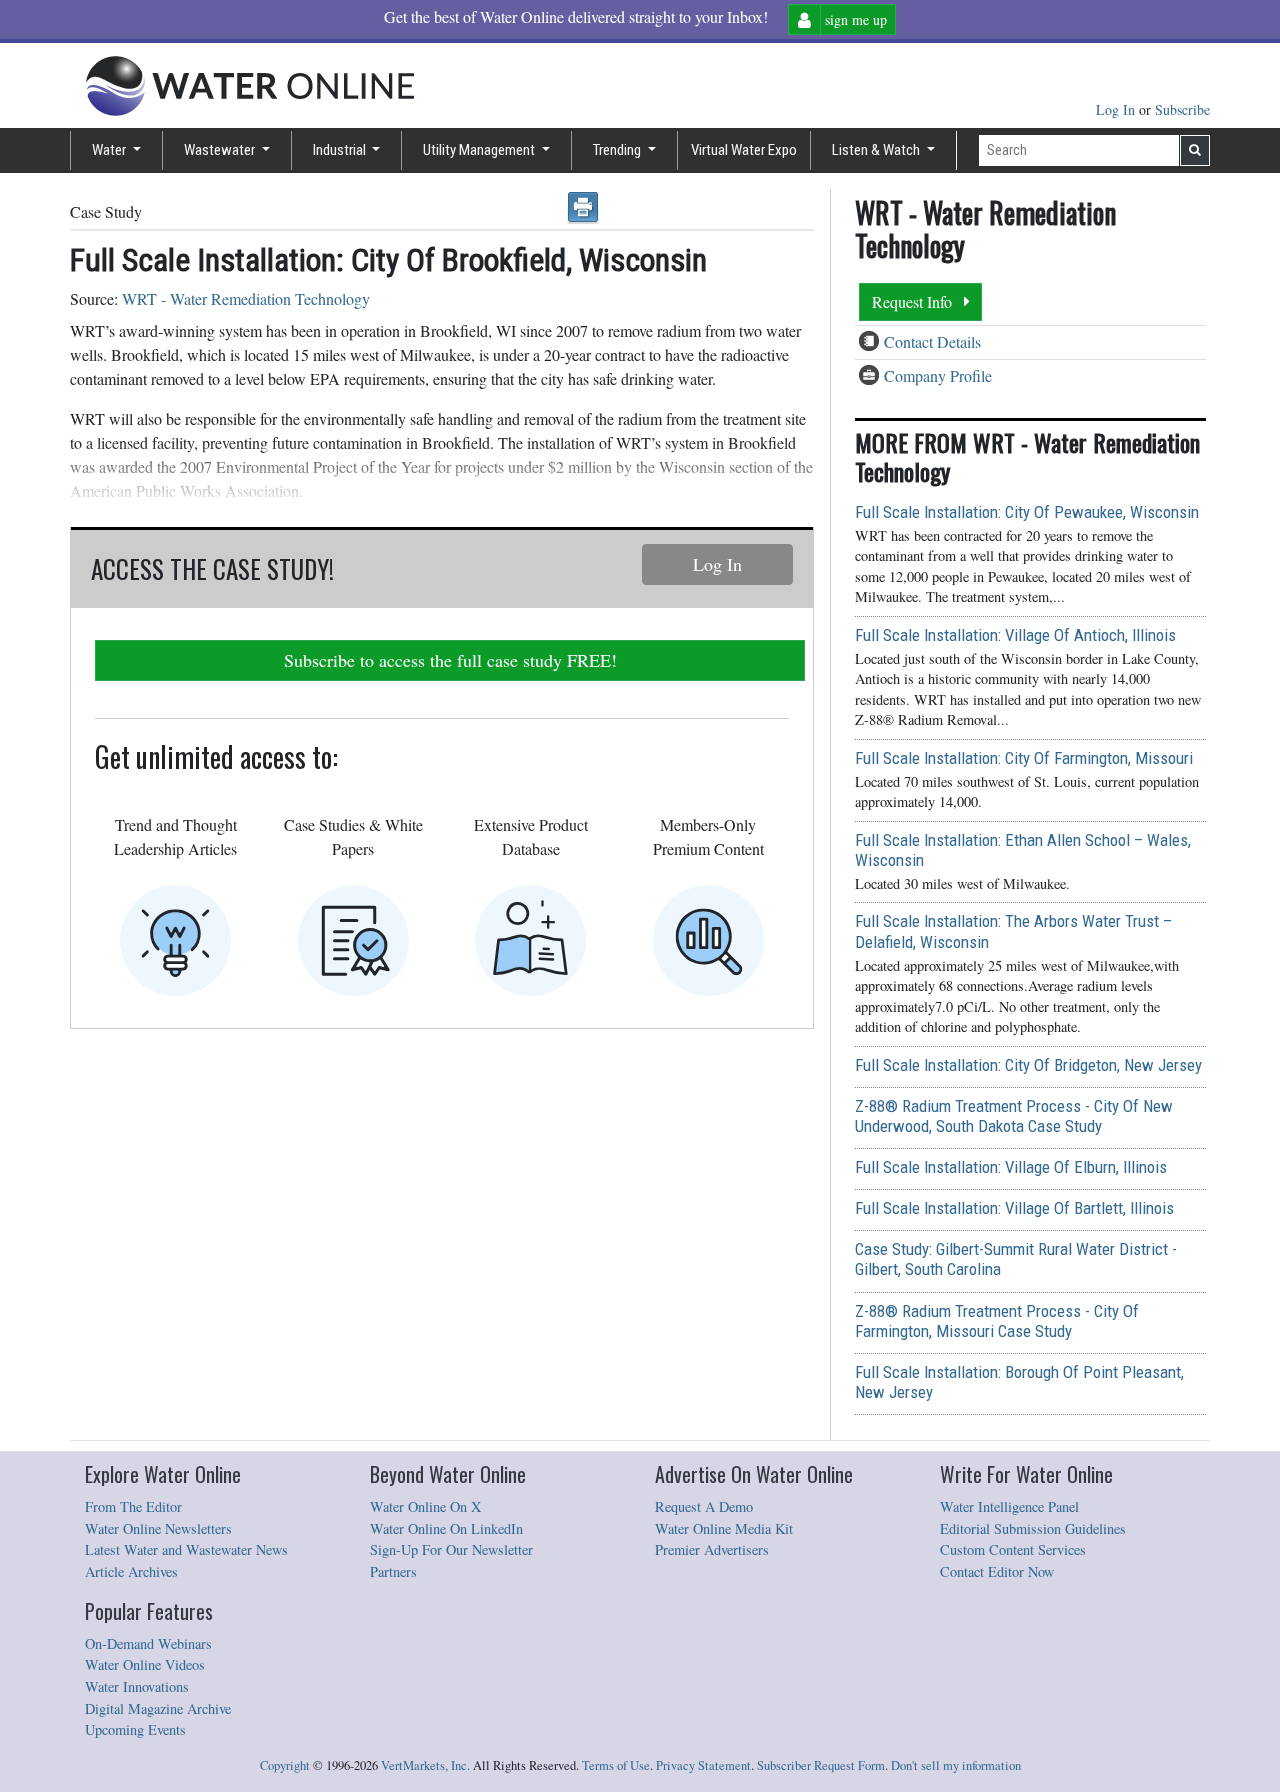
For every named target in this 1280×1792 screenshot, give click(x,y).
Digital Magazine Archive (158, 1708)
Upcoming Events (135, 1729)
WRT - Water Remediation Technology (246, 298)
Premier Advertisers (712, 1549)
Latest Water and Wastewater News (186, 1549)
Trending (618, 150)
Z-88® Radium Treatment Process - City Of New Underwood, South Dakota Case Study (1014, 1116)
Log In (1117, 109)
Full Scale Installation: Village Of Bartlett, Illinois (1014, 1208)
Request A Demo (704, 1506)
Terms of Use (616, 1765)
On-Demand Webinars (148, 1643)
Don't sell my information (956, 1765)
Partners (393, 1571)
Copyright (285, 1765)
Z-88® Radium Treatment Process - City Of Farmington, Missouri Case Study (997, 1321)
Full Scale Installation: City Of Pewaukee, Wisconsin (1027, 512)
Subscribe (1182, 109)
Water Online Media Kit (724, 1528)
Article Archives (131, 1571)
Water (110, 150)
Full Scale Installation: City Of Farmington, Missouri (1024, 758)
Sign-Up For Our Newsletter (451, 1549)
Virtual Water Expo (744, 150)
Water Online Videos (145, 1664)
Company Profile (938, 375)
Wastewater (221, 150)
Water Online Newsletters (158, 1528)
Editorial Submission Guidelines (1033, 1528)
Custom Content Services (1013, 1549)
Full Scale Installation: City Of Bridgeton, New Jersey (1028, 1065)
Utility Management (480, 150)
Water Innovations (137, 1686)
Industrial (341, 150)
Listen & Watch (877, 150)
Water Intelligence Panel (1009, 1506)
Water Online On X (425, 1506)
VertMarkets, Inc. (425, 1765)
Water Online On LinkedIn (446, 1528)
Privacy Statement (703, 1765)
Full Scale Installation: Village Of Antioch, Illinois (1015, 635)
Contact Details (932, 341)
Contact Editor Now (997, 1571)
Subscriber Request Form (821, 1765)
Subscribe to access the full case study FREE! (450, 660)
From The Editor (133, 1506)
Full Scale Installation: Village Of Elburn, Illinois (1011, 1167)
